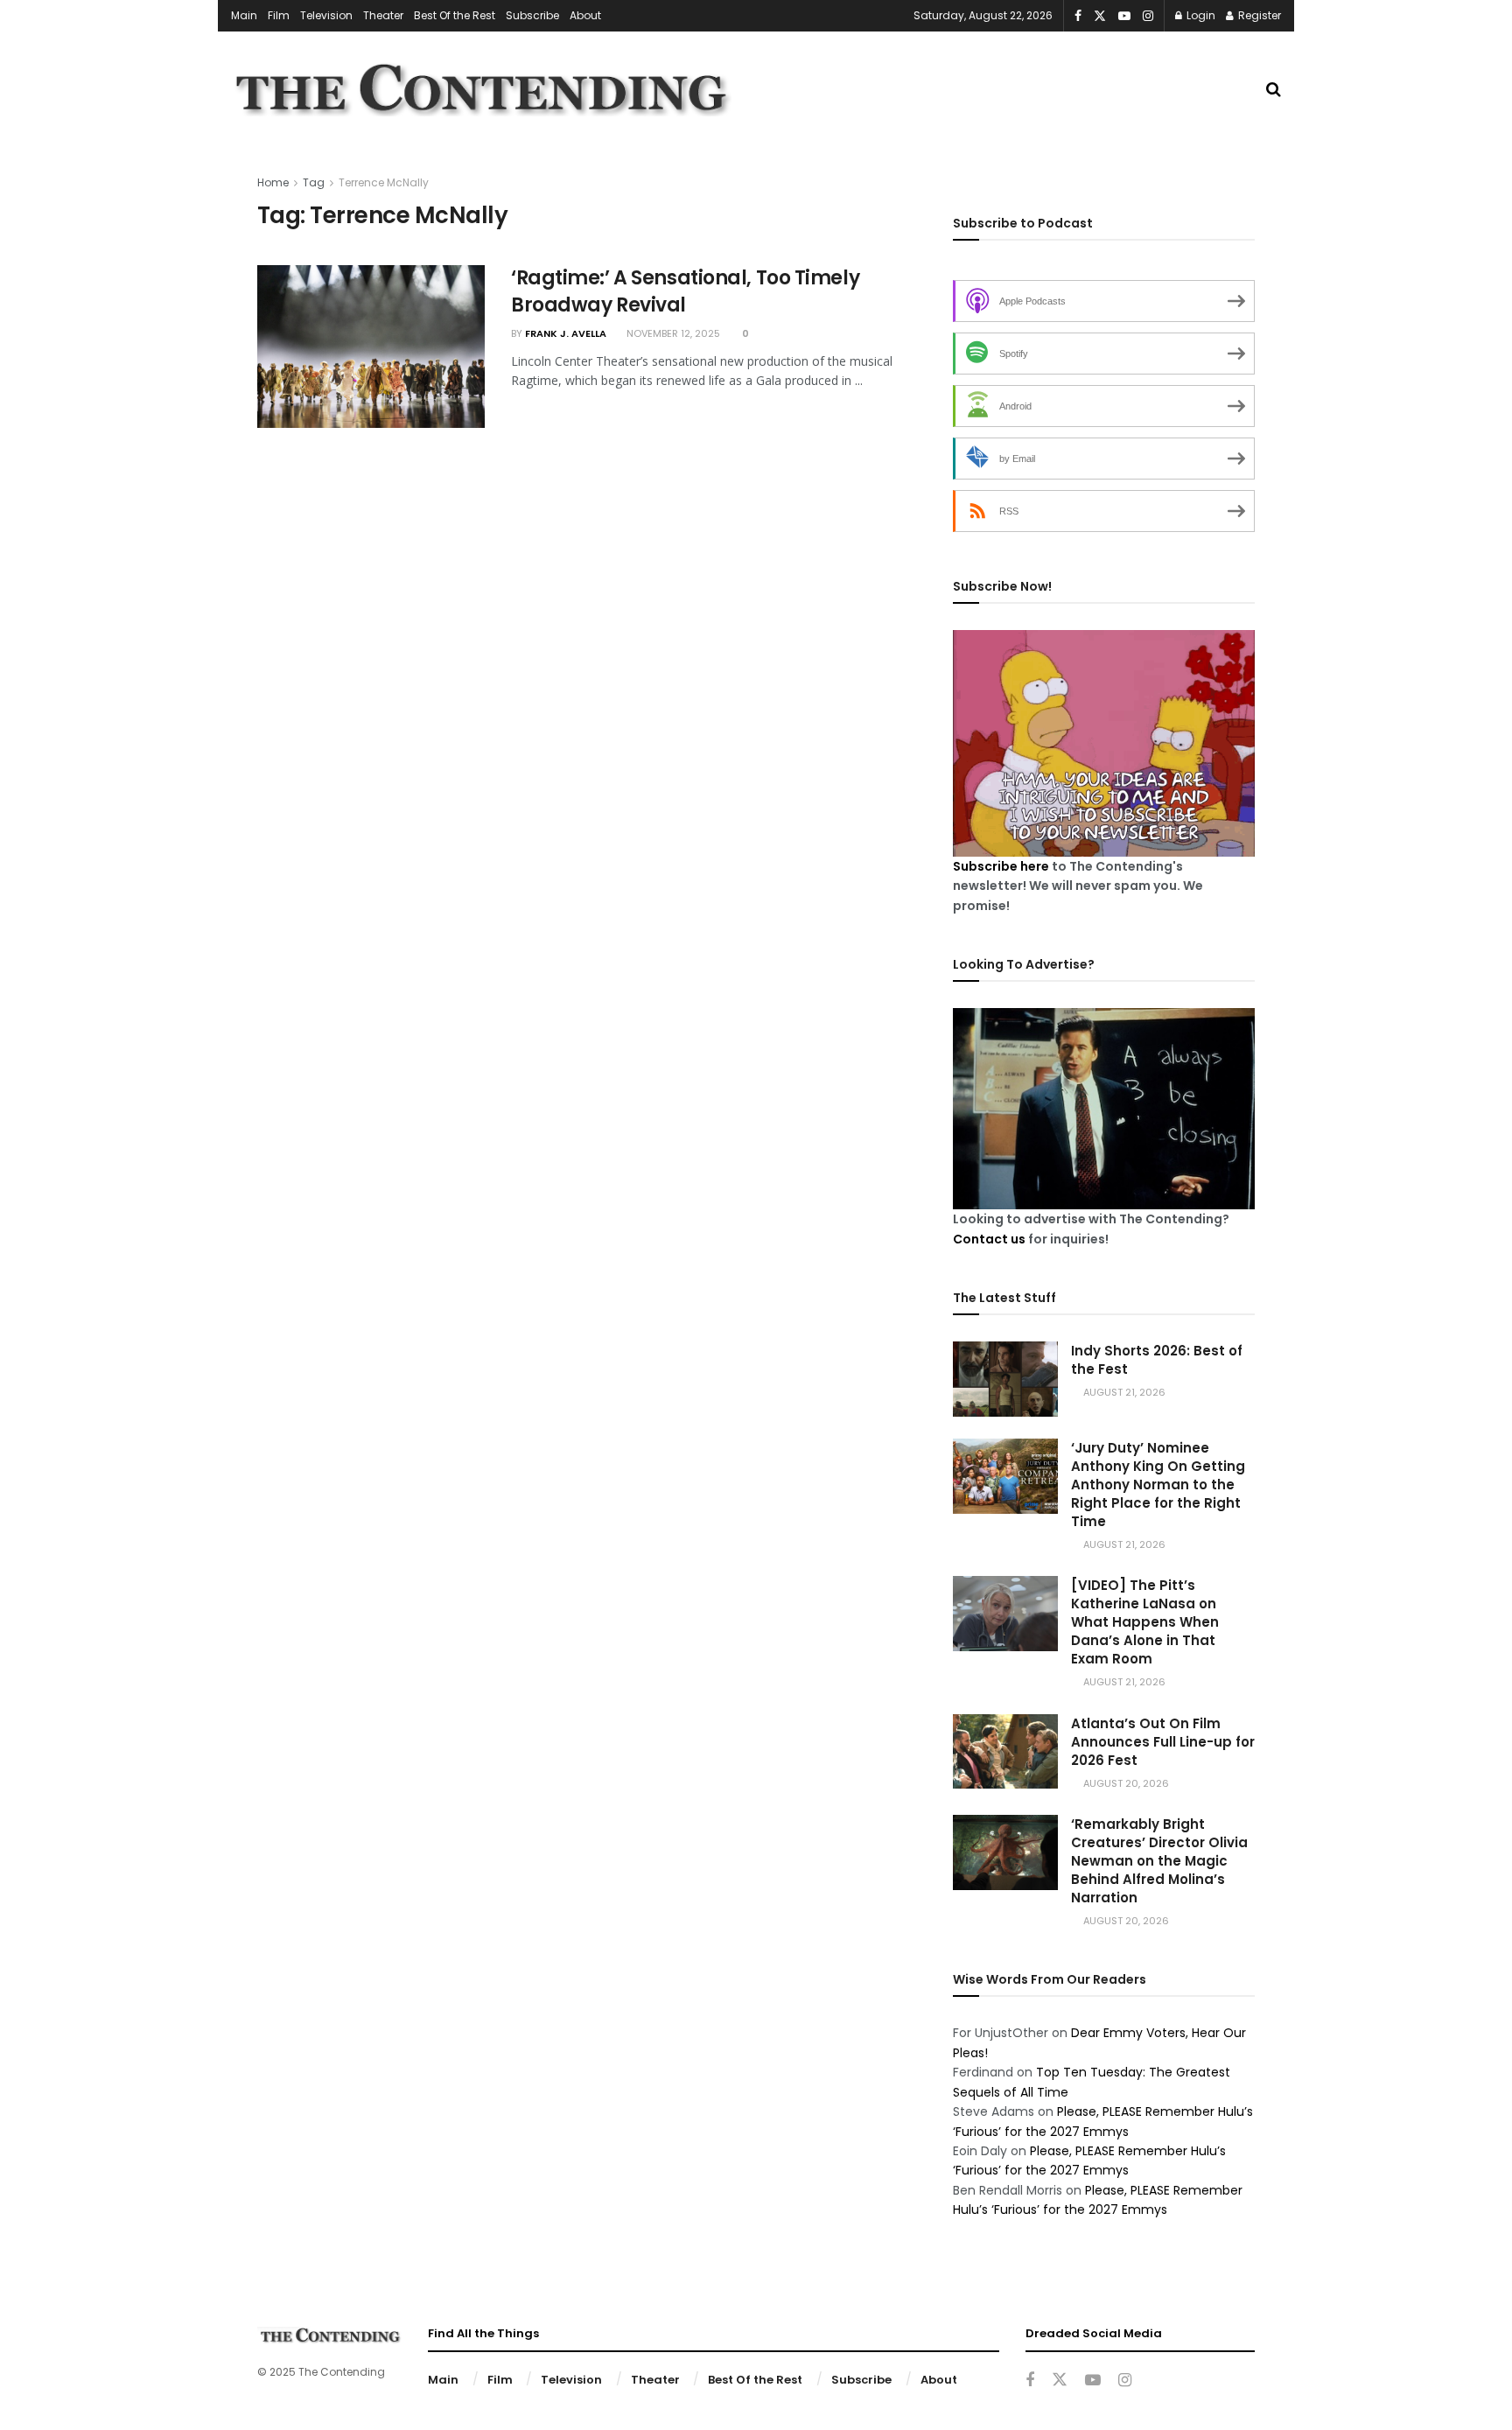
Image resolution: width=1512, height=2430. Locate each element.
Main (244, 15)
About (585, 15)
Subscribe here (1001, 866)
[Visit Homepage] (481, 89)
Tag (314, 182)
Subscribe (532, 15)
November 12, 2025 (672, 333)
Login (1200, 15)
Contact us (989, 1239)
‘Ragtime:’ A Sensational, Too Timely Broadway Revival (685, 291)
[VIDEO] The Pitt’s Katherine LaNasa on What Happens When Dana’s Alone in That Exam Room (1145, 1622)
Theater (383, 15)
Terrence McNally (384, 182)
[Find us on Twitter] (1100, 16)
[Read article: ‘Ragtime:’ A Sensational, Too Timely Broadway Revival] (371, 347)
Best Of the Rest (455, 15)
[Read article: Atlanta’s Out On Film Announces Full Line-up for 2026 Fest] (1005, 1752)
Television (326, 15)
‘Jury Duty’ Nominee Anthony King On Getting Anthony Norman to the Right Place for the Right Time (1158, 1485)
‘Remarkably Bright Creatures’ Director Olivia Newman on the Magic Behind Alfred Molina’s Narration (1159, 1861)
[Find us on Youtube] (1124, 16)
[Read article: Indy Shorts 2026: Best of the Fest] (1005, 1379)
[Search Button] (1274, 89)
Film (279, 15)
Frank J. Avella (566, 333)
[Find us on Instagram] (1148, 16)
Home (273, 182)
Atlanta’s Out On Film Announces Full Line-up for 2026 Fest (1163, 1742)
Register (1258, 15)
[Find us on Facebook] (1078, 16)
